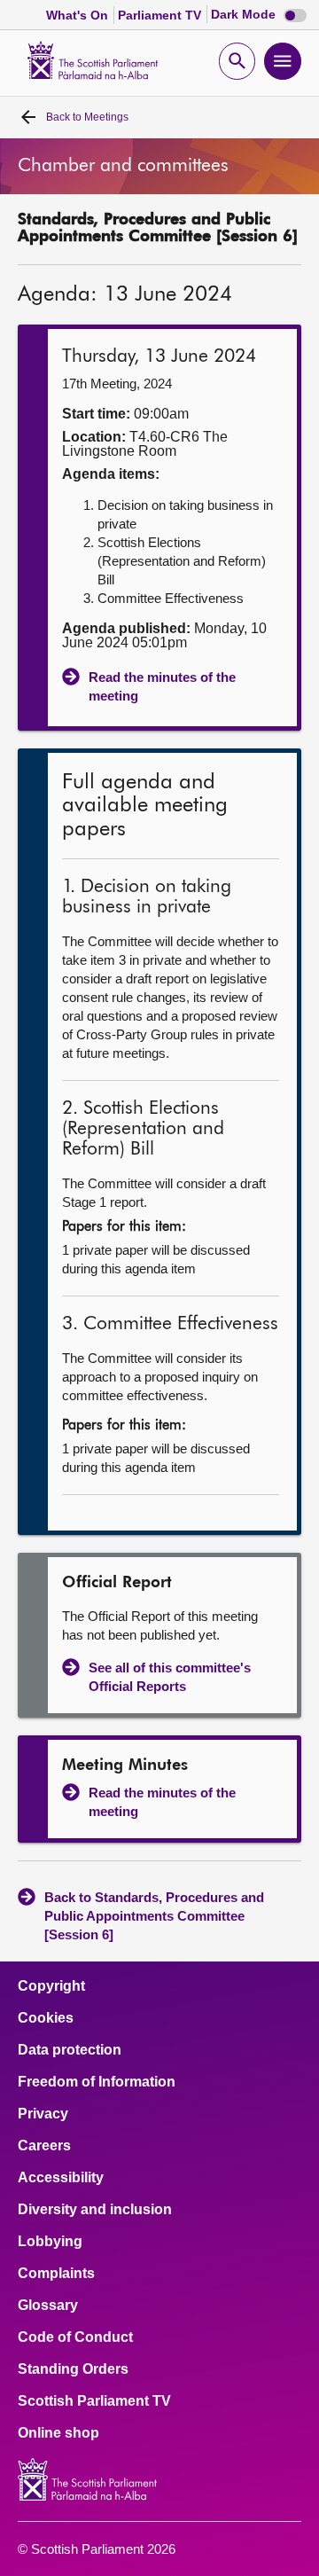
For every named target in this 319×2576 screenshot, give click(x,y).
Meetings (87, 117)
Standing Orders (73, 2369)
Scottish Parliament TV (94, 2401)
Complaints (56, 2274)
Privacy (43, 2114)
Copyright (51, 1986)
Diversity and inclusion (95, 2210)
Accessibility (61, 2178)
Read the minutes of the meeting (162, 686)
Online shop (58, 2433)
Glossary (48, 2306)
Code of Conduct (75, 2337)
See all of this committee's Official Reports (170, 1677)
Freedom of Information (97, 2082)
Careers (44, 2146)
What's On (79, 15)
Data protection (70, 2050)
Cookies (46, 2018)
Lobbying (50, 2242)
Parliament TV (161, 15)
